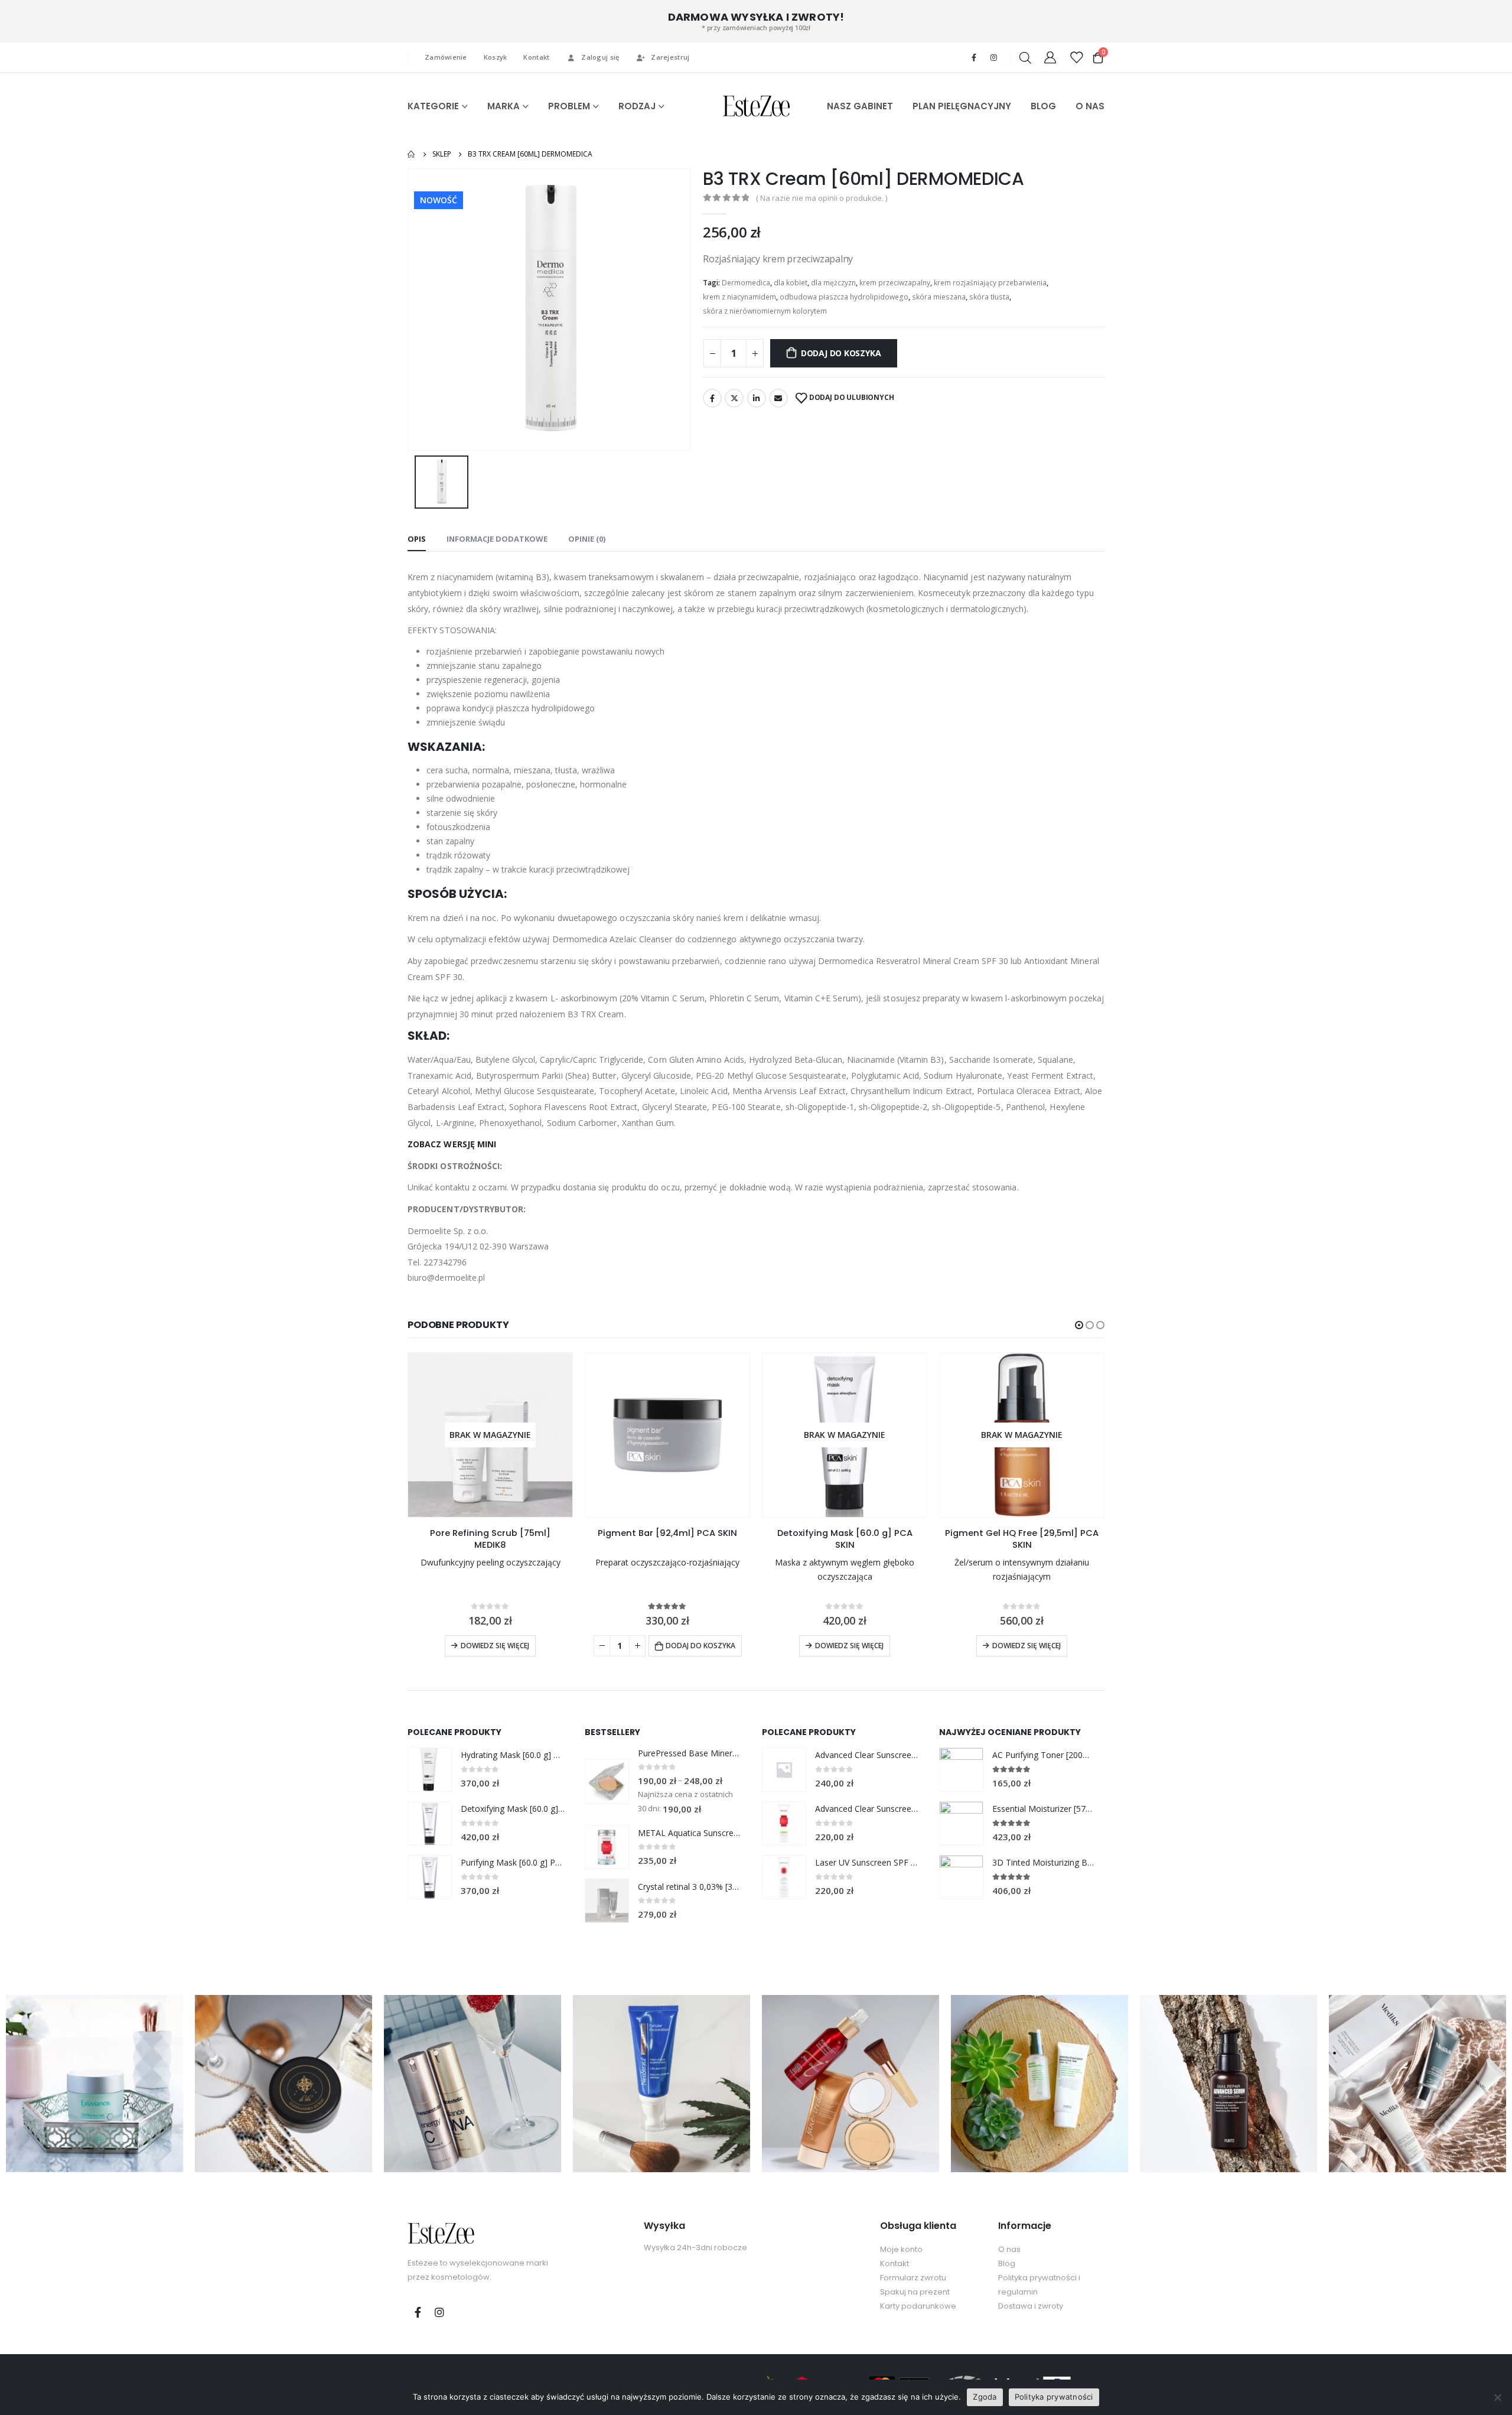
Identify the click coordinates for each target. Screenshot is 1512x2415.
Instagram (439, 2312)
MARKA (504, 106)
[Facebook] (974, 57)
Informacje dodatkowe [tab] (497, 539)
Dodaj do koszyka (841, 353)
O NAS (1090, 106)
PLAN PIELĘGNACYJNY (962, 106)
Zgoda (985, 2397)
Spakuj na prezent (915, 2292)
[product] (667, 1435)
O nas (1009, 2249)
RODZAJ (637, 106)
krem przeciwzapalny (895, 283)
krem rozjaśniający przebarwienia (990, 283)
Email (778, 398)
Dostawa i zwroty (1031, 2306)
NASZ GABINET (860, 106)
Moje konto (901, 2249)
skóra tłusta (989, 297)
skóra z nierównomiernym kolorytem (765, 311)
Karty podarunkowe (918, 2306)
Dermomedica (746, 283)
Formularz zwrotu (913, 2278)
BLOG (1043, 106)
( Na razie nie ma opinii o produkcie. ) (822, 198)
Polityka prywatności (1054, 2397)
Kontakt (536, 57)
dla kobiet (791, 283)
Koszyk (496, 57)
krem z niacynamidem (739, 297)
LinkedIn (757, 398)
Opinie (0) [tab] (587, 539)
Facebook (712, 398)
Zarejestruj (670, 57)
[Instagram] (993, 57)
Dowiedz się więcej (495, 1646)
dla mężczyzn (833, 283)
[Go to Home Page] (412, 154)
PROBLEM (569, 106)
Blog (1007, 2263)
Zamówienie (446, 57)
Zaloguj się (600, 57)
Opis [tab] (417, 539)
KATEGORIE (433, 106)
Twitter (734, 398)
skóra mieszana (939, 297)
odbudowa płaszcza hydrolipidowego (844, 297)
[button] (1079, 1325)
